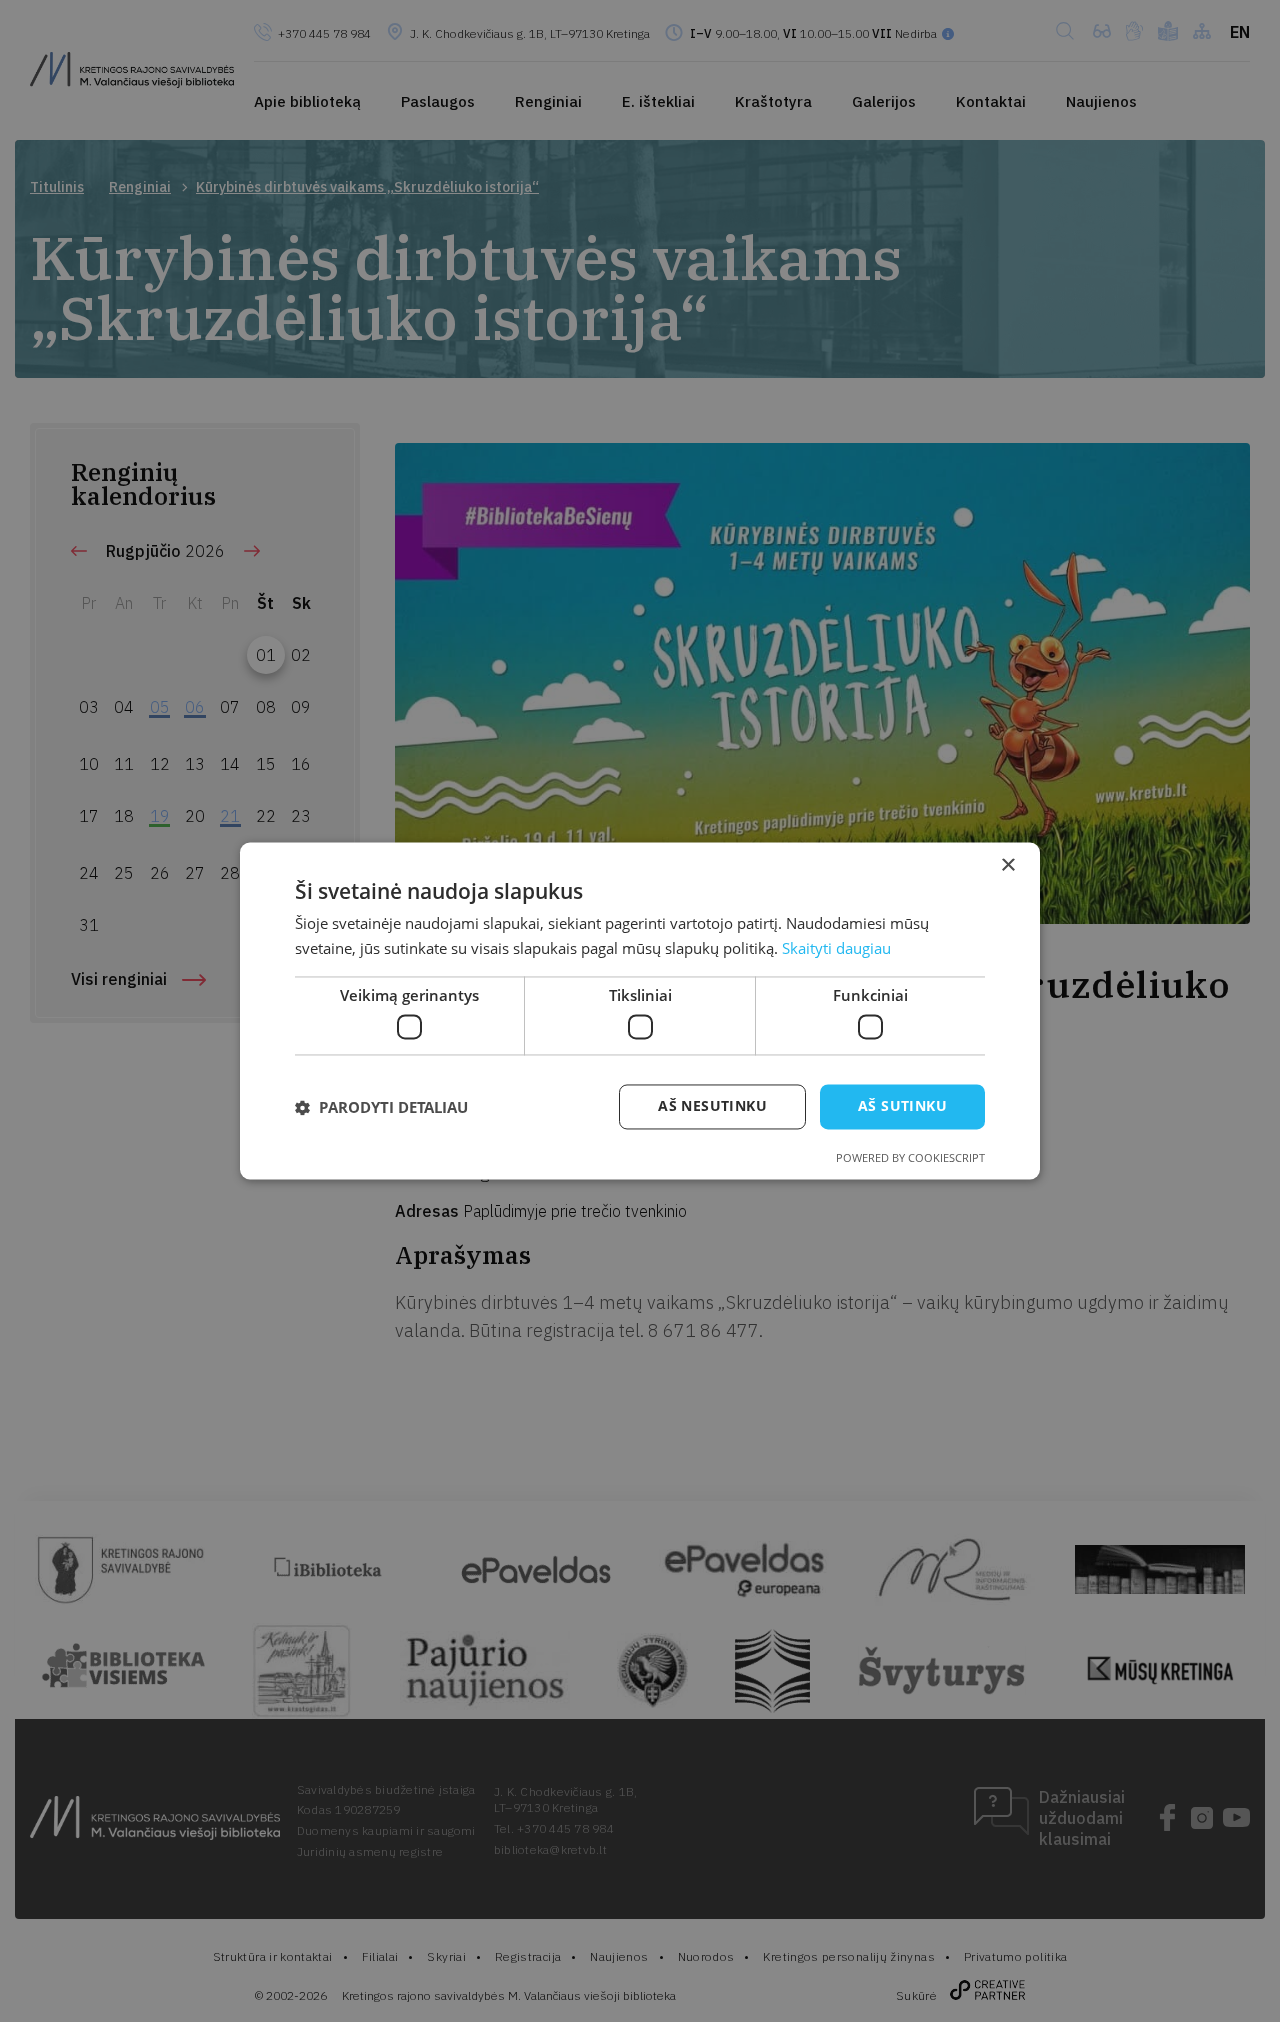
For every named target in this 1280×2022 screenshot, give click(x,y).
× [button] (1007, 865)
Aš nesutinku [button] (712, 1106)
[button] (381, 1107)
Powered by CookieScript (910, 1158)
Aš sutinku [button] (902, 1106)
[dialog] (640, 1011)
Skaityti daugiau (836, 949)
